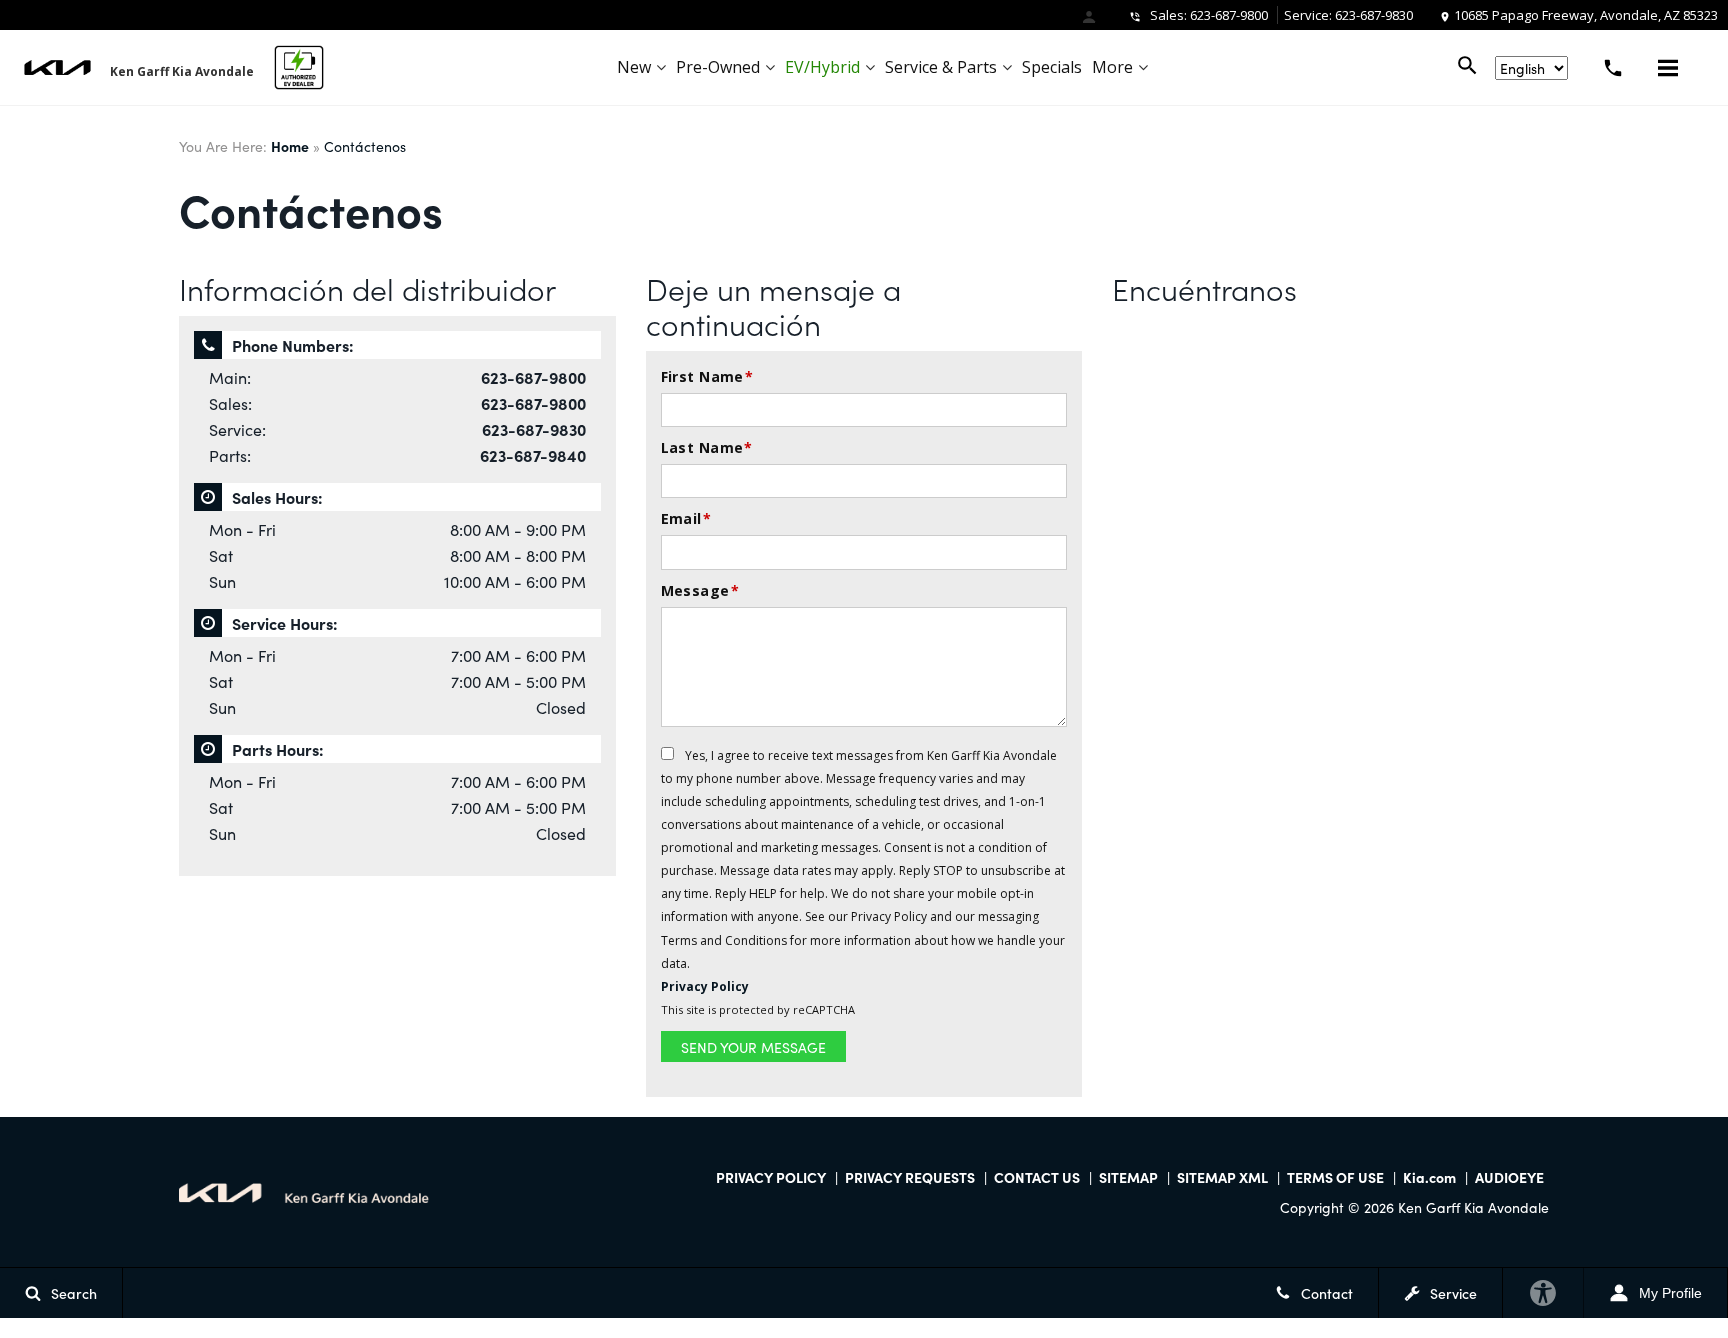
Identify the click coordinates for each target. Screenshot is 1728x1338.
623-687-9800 (1229, 15)
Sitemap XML (1222, 1177)
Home (290, 146)
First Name (707, 376)
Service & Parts (941, 67)
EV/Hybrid (822, 67)
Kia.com (1429, 1177)
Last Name (707, 447)
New (634, 67)
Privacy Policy (1140, 48)
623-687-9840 (533, 455)
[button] (1668, 67)
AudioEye (1509, 1177)
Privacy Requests (910, 1177)
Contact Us (1037, 1177)
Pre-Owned (718, 67)
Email (686, 518)
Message (700, 590)
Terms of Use (1335, 1177)
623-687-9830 (1374, 15)
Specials (1052, 67)
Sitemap (1128, 1177)
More (1112, 67)
